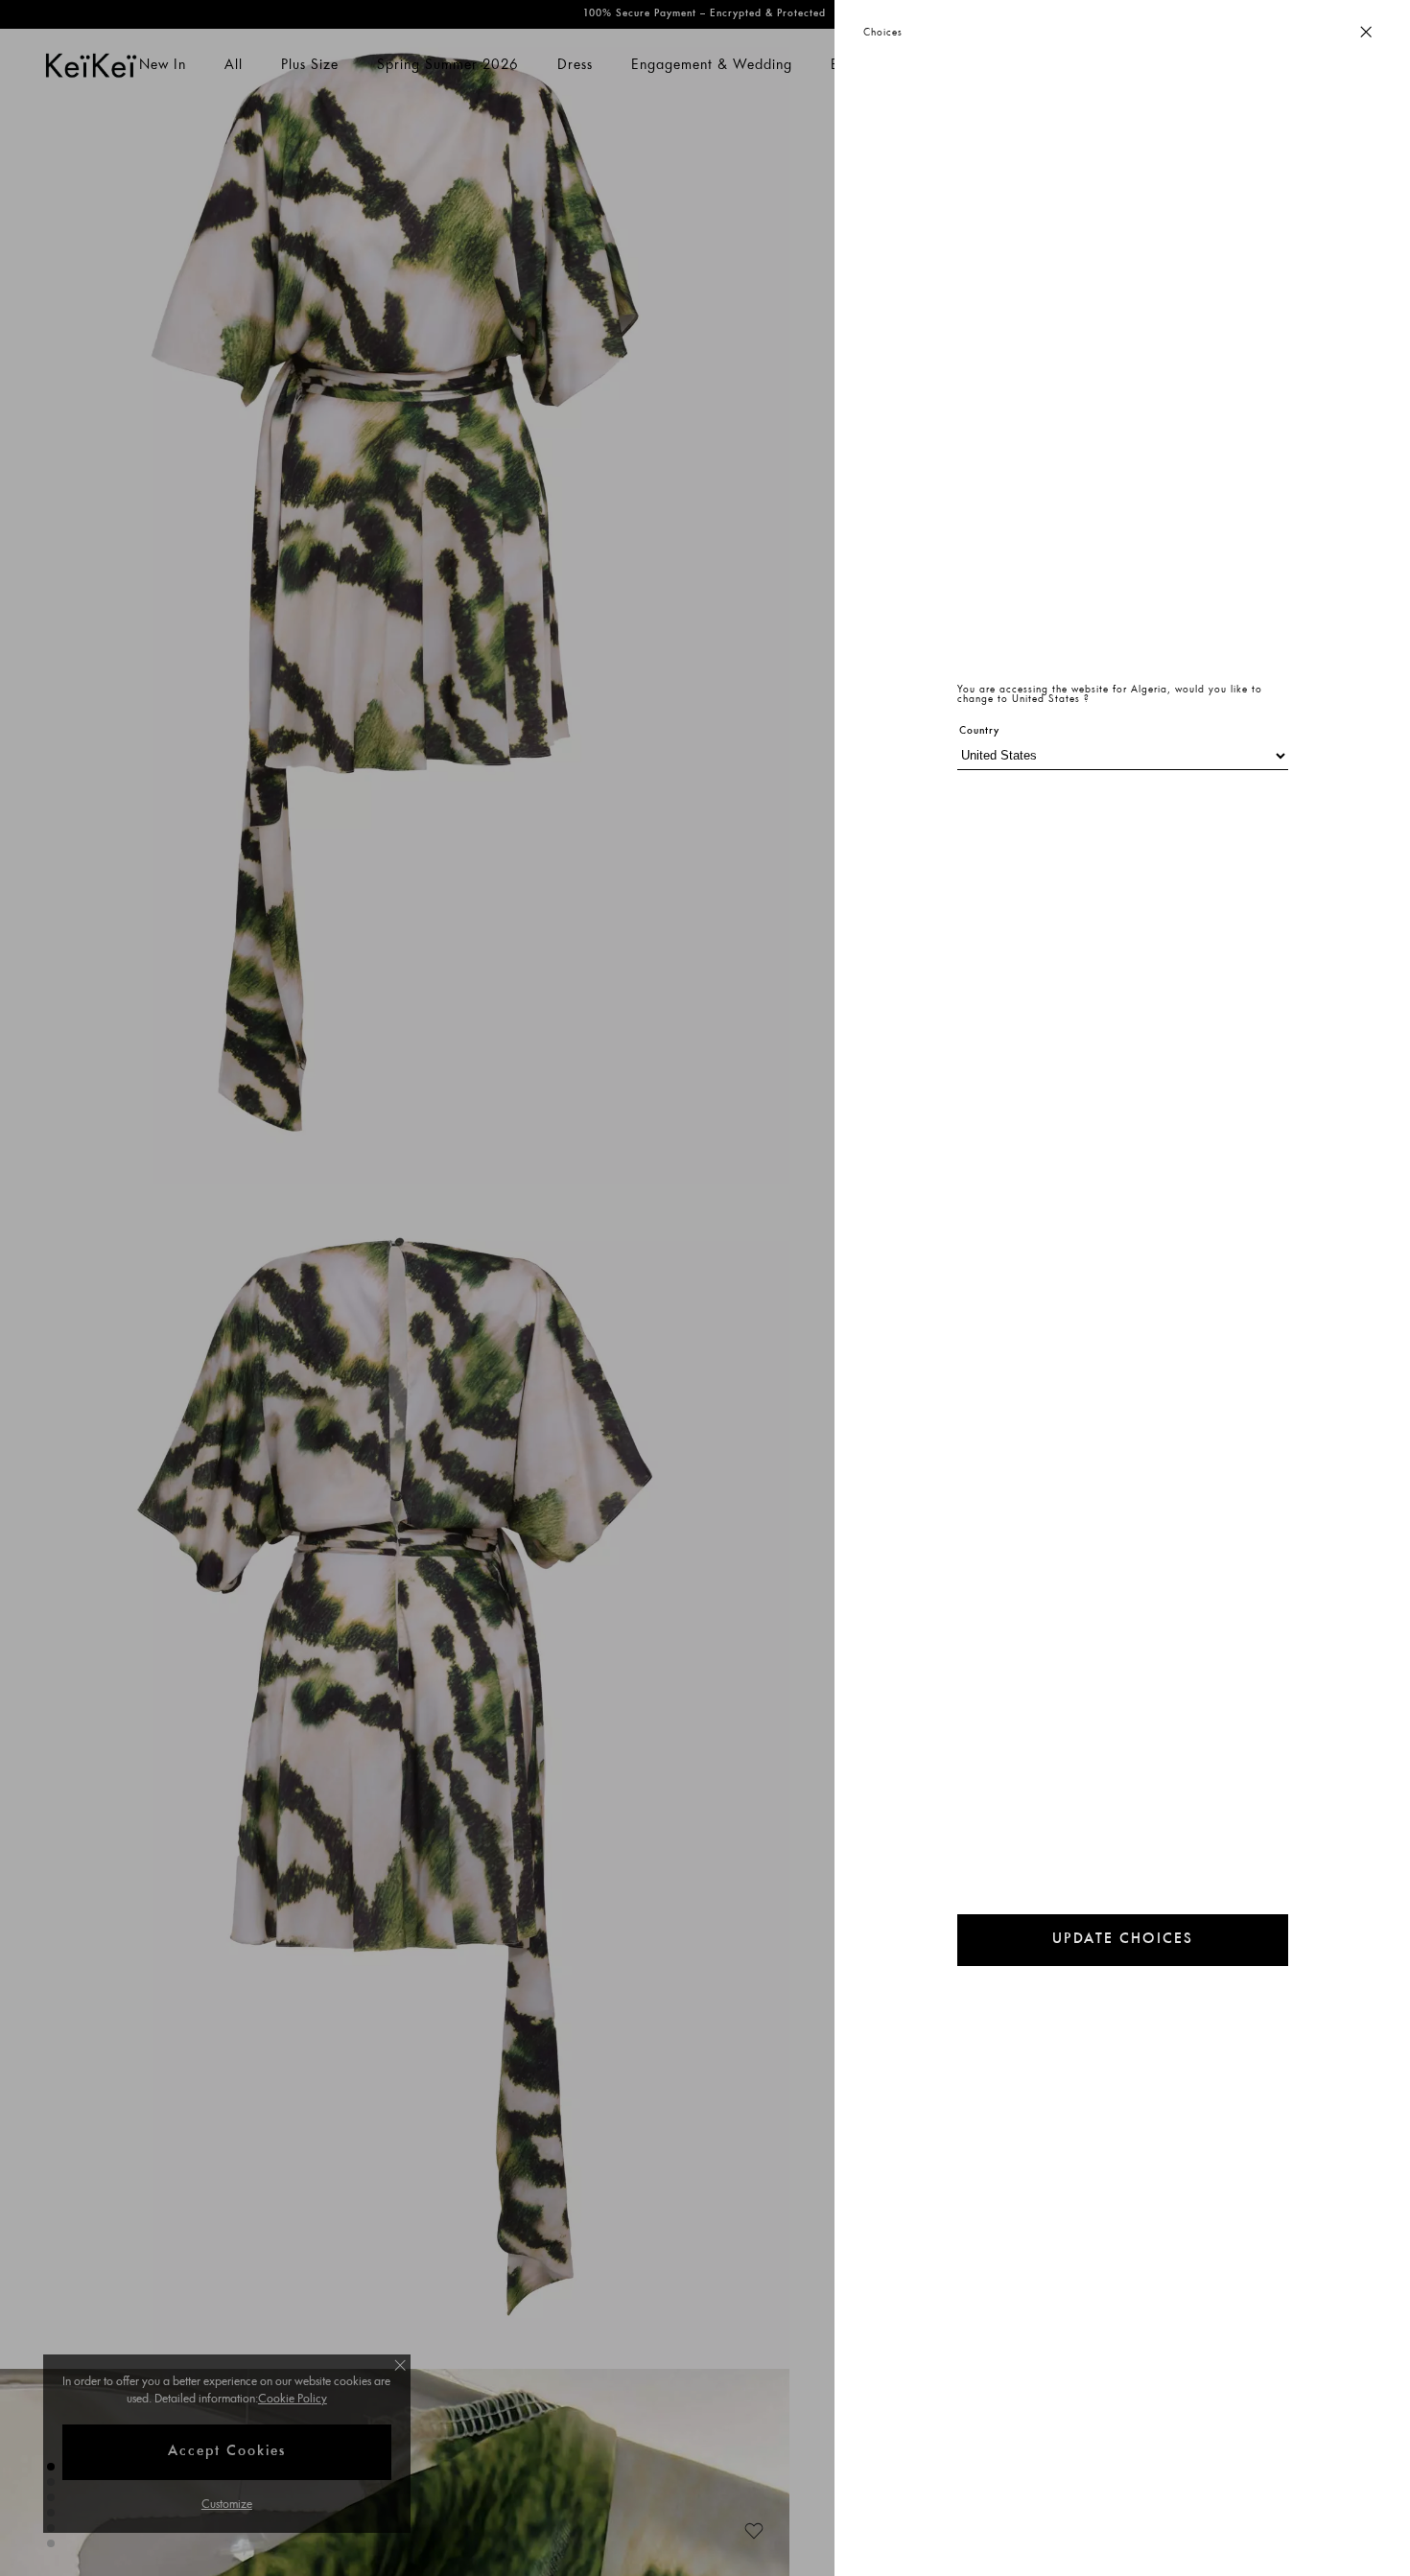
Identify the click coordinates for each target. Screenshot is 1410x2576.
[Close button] (1366, 33)
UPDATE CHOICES (1123, 1940)
